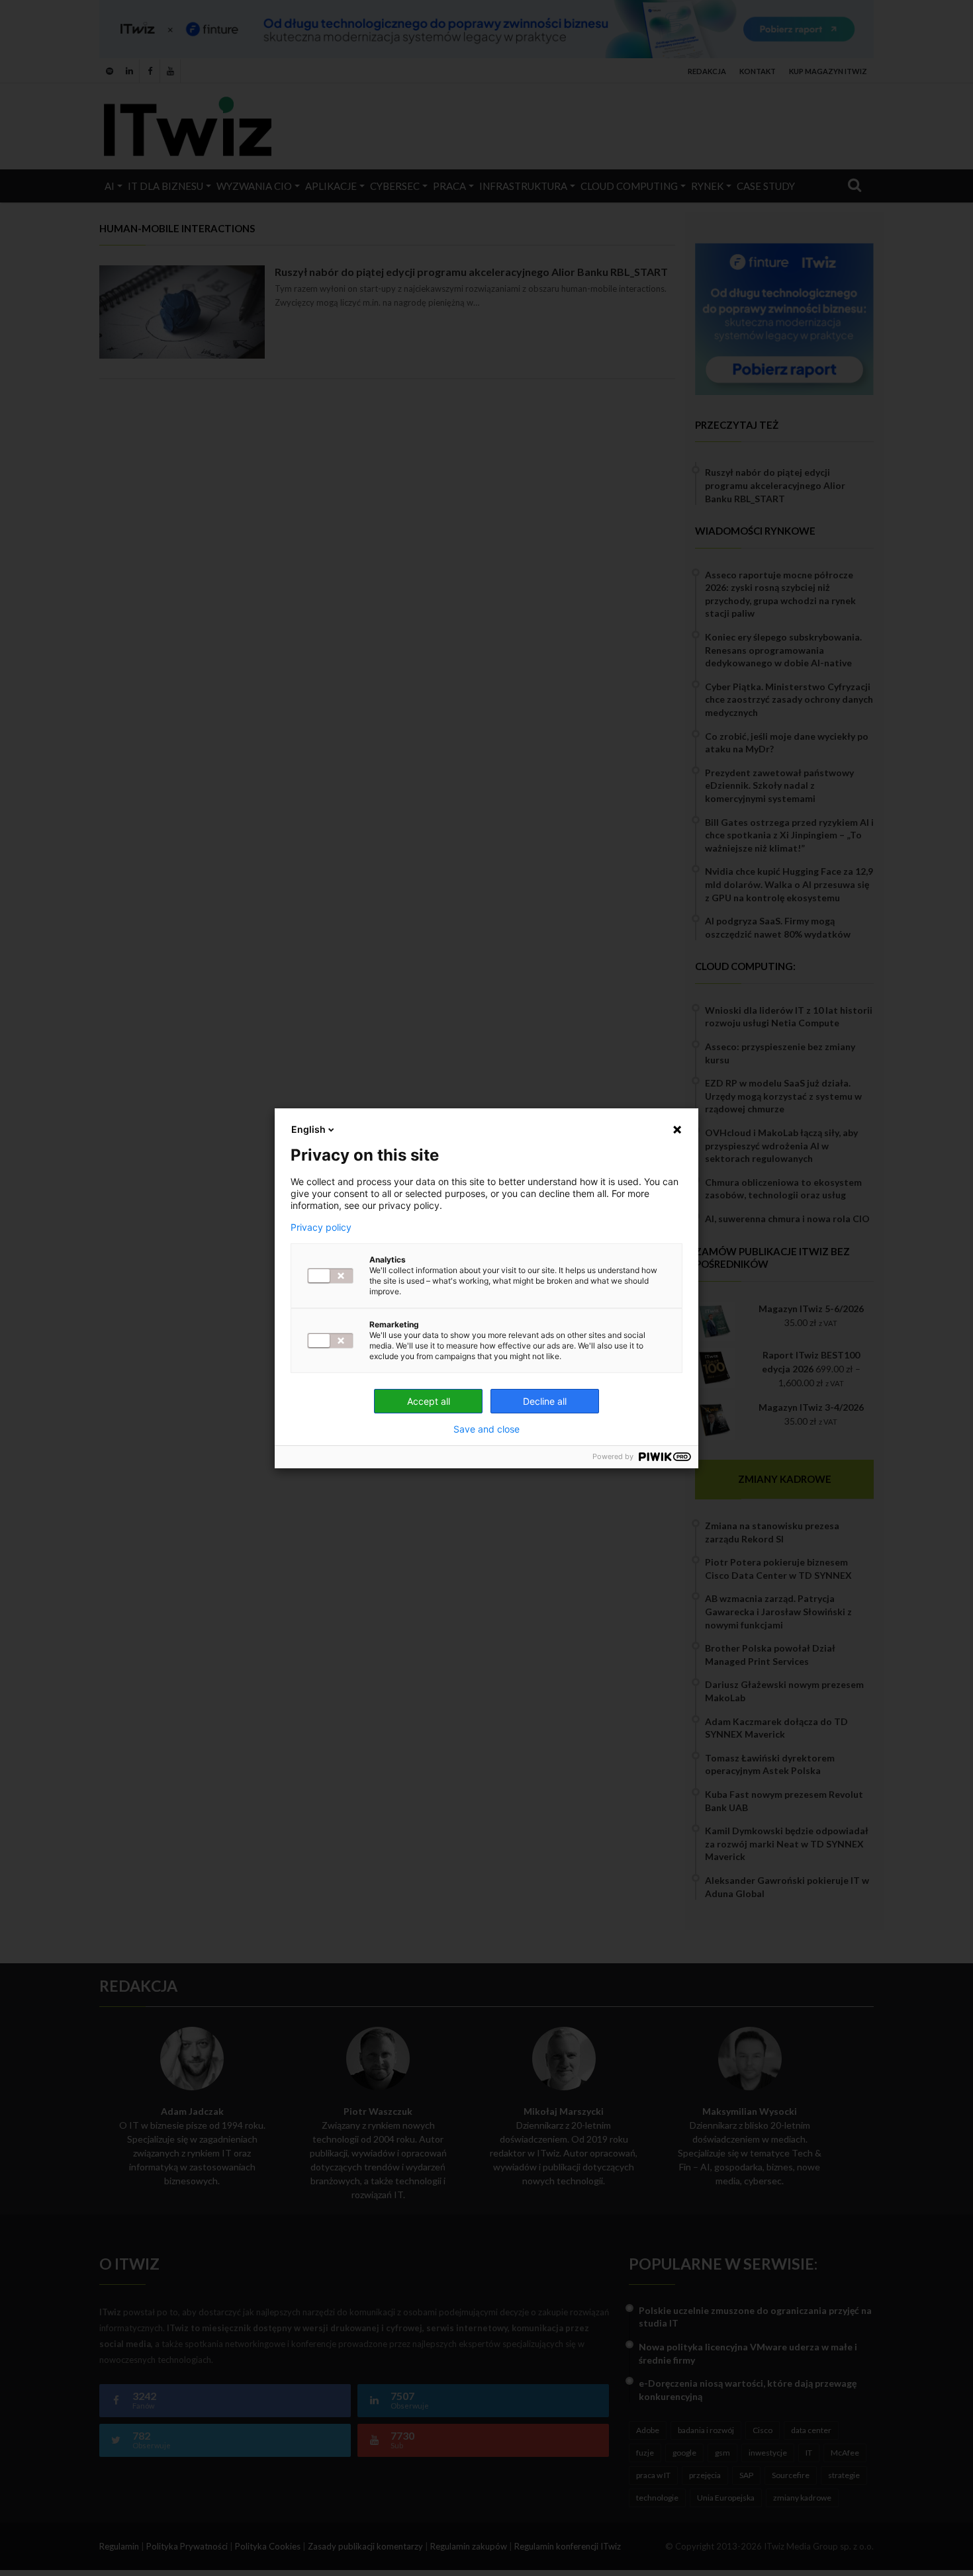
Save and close (486, 1429)
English (308, 1129)
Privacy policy (321, 1227)
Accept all (429, 1401)
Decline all (545, 1401)
